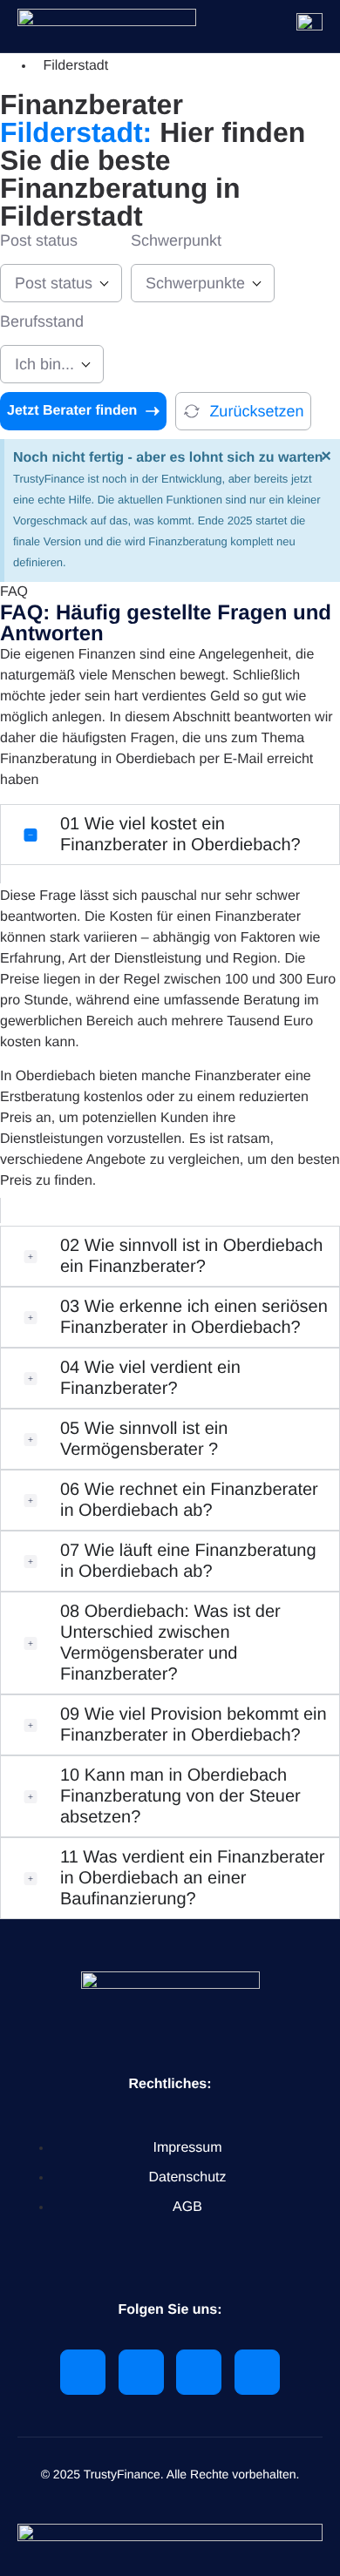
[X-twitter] (141, 2372)
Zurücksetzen (256, 411)
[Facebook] (199, 2372)
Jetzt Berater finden (72, 411)
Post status (39, 240)
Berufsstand (42, 321)
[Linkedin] (83, 2372)
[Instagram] (257, 2372)
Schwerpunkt (176, 240)
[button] (170, 835)
